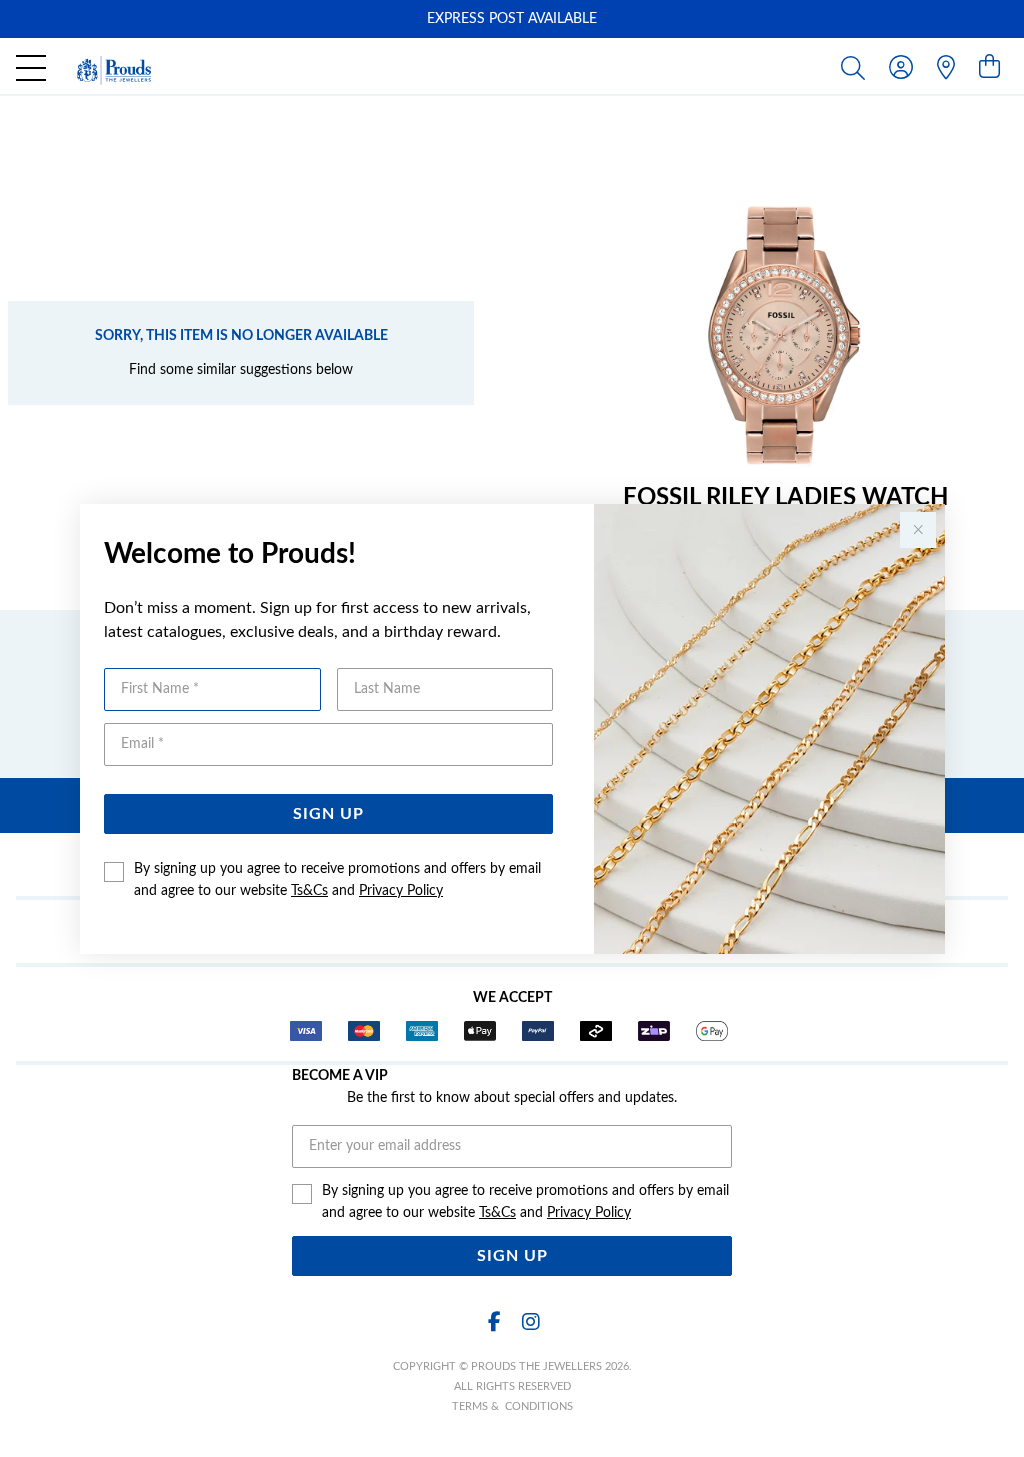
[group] (512, 19)
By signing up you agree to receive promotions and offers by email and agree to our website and (337, 880)
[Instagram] (530, 1322)
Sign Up (328, 814)
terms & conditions (512, 1406)
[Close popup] (918, 530)
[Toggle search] (857, 67)
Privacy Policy (401, 891)
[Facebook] (494, 1322)
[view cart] (989, 68)
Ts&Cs (309, 891)
